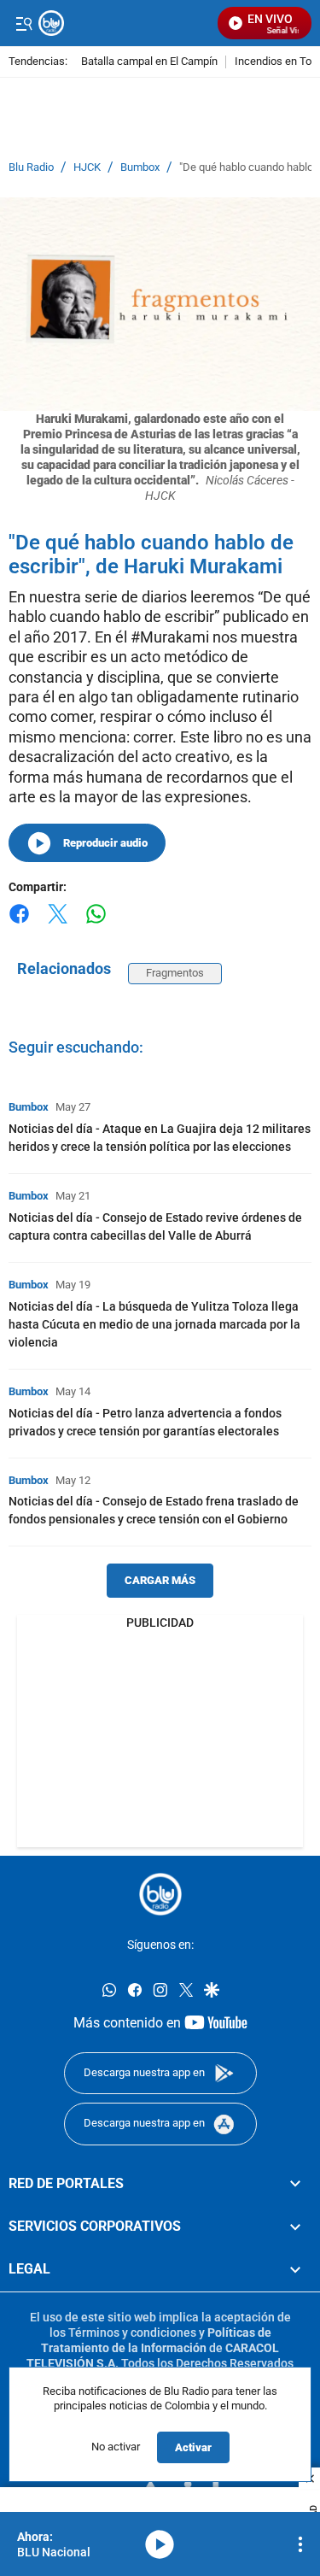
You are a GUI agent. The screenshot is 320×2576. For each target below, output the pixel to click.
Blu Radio (31, 167)
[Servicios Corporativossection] (295, 2227)
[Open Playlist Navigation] (300, 2544)
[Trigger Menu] (23, 23)
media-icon (160, 2544)
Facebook (19, 924)
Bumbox (140, 167)
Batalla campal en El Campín (149, 62)
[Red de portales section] (295, 2184)
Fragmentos (175, 973)
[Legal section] (295, 2270)
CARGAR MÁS (160, 1580)
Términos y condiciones (132, 2332)
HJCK (87, 167)
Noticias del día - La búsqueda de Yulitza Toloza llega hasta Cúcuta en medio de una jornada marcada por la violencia (154, 1324)
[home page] (160, 1894)
